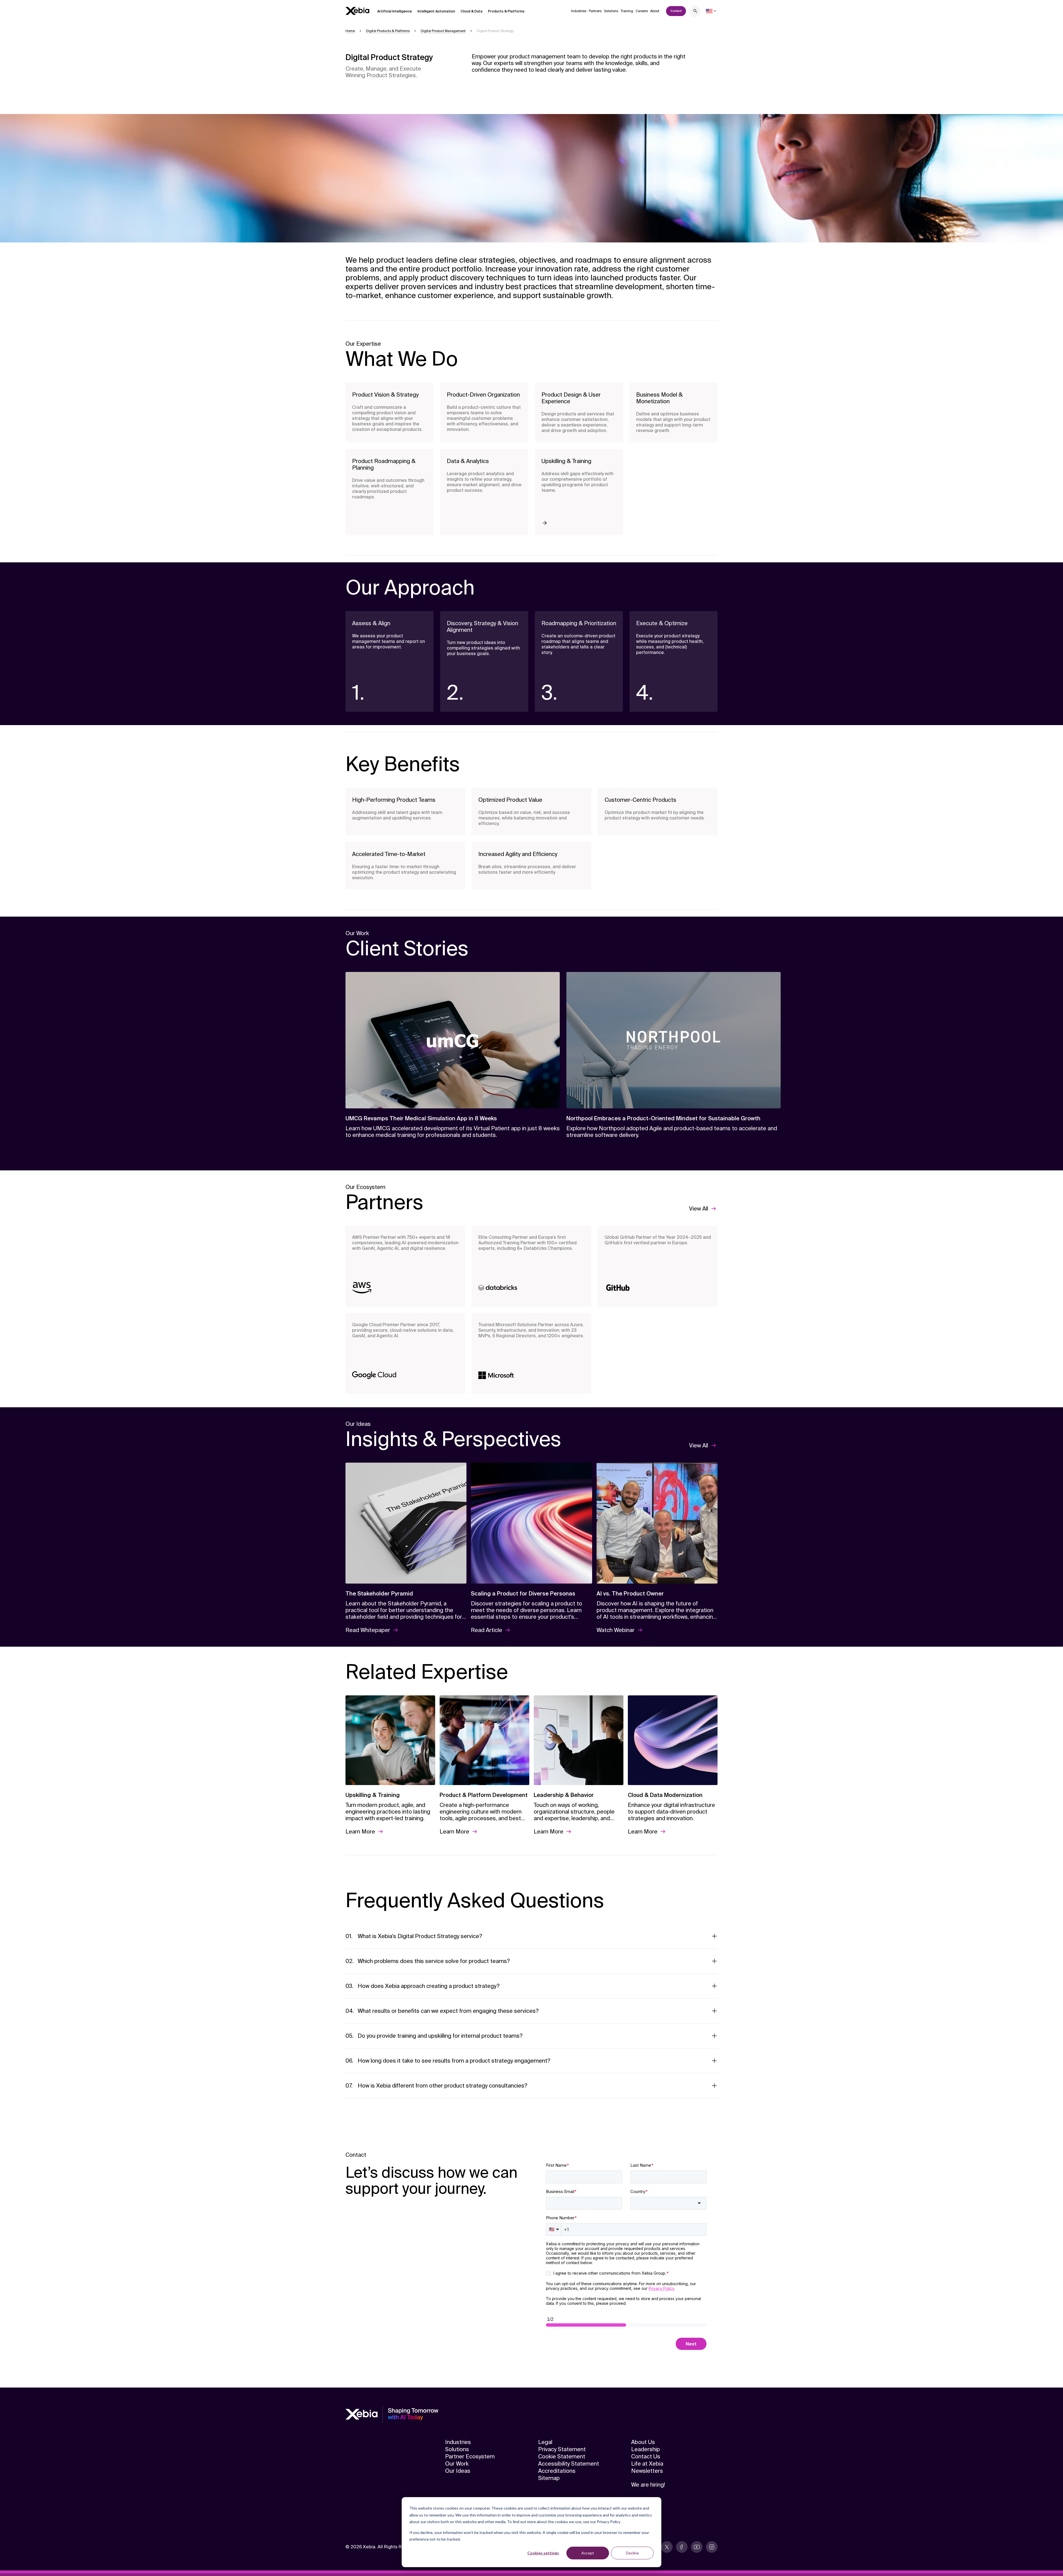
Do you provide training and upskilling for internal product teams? (440, 2036)
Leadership (646, 2449)
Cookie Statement (562, 2456)
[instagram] (712, 2547)
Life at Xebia (647, 2464)
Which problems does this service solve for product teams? (434, 1961)
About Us (643, 2442)
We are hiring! (648, 2485)
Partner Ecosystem (470, 2456)
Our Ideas (458, 2471)
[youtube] (697, 2547)
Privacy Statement (562, 2449)
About (655, 11)
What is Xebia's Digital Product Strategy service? (420, 1936)
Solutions (611, 11)
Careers (642, 11)
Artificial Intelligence (395, 11)
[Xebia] (357, 11)
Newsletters (647, 2471)
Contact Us (646, 2456)
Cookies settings (543, 2553)
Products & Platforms (506, 11)
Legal (545, 2442)
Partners (595, 11)
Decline (632, 2553)
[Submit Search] (695, 12)
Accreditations (557, 2471)
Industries (579, 11)
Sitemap (549, 2478)
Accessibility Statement (569, 2464)
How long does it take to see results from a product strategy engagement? (454, 2061)
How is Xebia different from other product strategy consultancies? (443, 2086)
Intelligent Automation (436, 11)
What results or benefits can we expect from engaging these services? (448, 2011)
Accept (588, 2553)
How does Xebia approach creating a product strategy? (429, 1986)
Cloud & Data (472, 11)
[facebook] (682, 2547)
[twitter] (667, 2547)
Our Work (457, 2464)
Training (627, 11)
